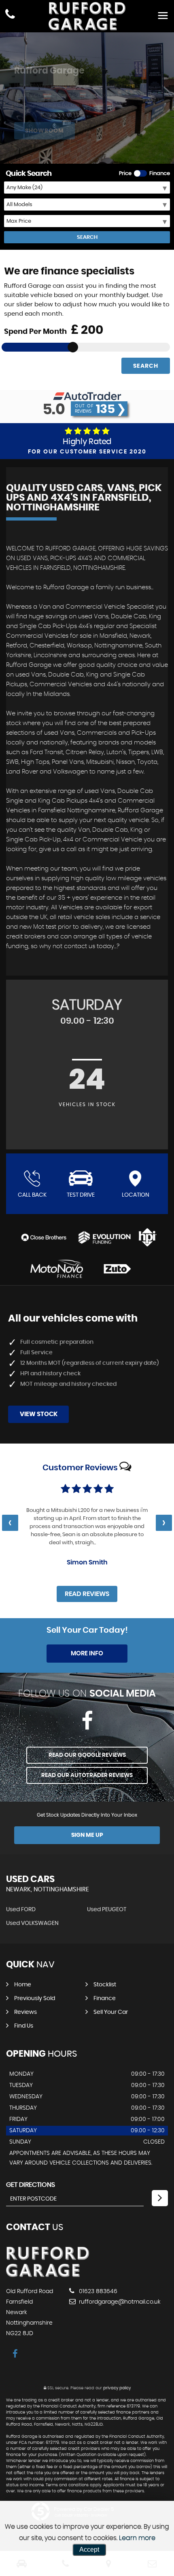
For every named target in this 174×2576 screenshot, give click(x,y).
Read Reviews (87, 1594)
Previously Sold (35, 1998)
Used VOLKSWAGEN (32, 1923)
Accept (89, 2550)
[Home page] (87, 16)
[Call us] (10, 15)
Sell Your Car (111, 2012)
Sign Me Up (87, 1835)
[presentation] (10, 1523)
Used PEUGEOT (107, 1910)
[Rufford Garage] (48, 2275)
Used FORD (21, 1910)
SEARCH (87, 237)
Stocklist (105, 1985)
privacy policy (117, 2388)
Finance (105, 1998)
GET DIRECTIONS (31, 2185)
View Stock (39, 1414)
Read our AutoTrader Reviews (87, 1775)
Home (23, 1985)
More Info (87, 1654)
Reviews (25, 2012)
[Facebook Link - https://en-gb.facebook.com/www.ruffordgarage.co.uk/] (87, 1721)
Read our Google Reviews (87, 1755)
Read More (111, 1543)
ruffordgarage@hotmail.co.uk (119, 2302)
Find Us (24, 2026)
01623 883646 (97, 2291)
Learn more (137, 2538)
